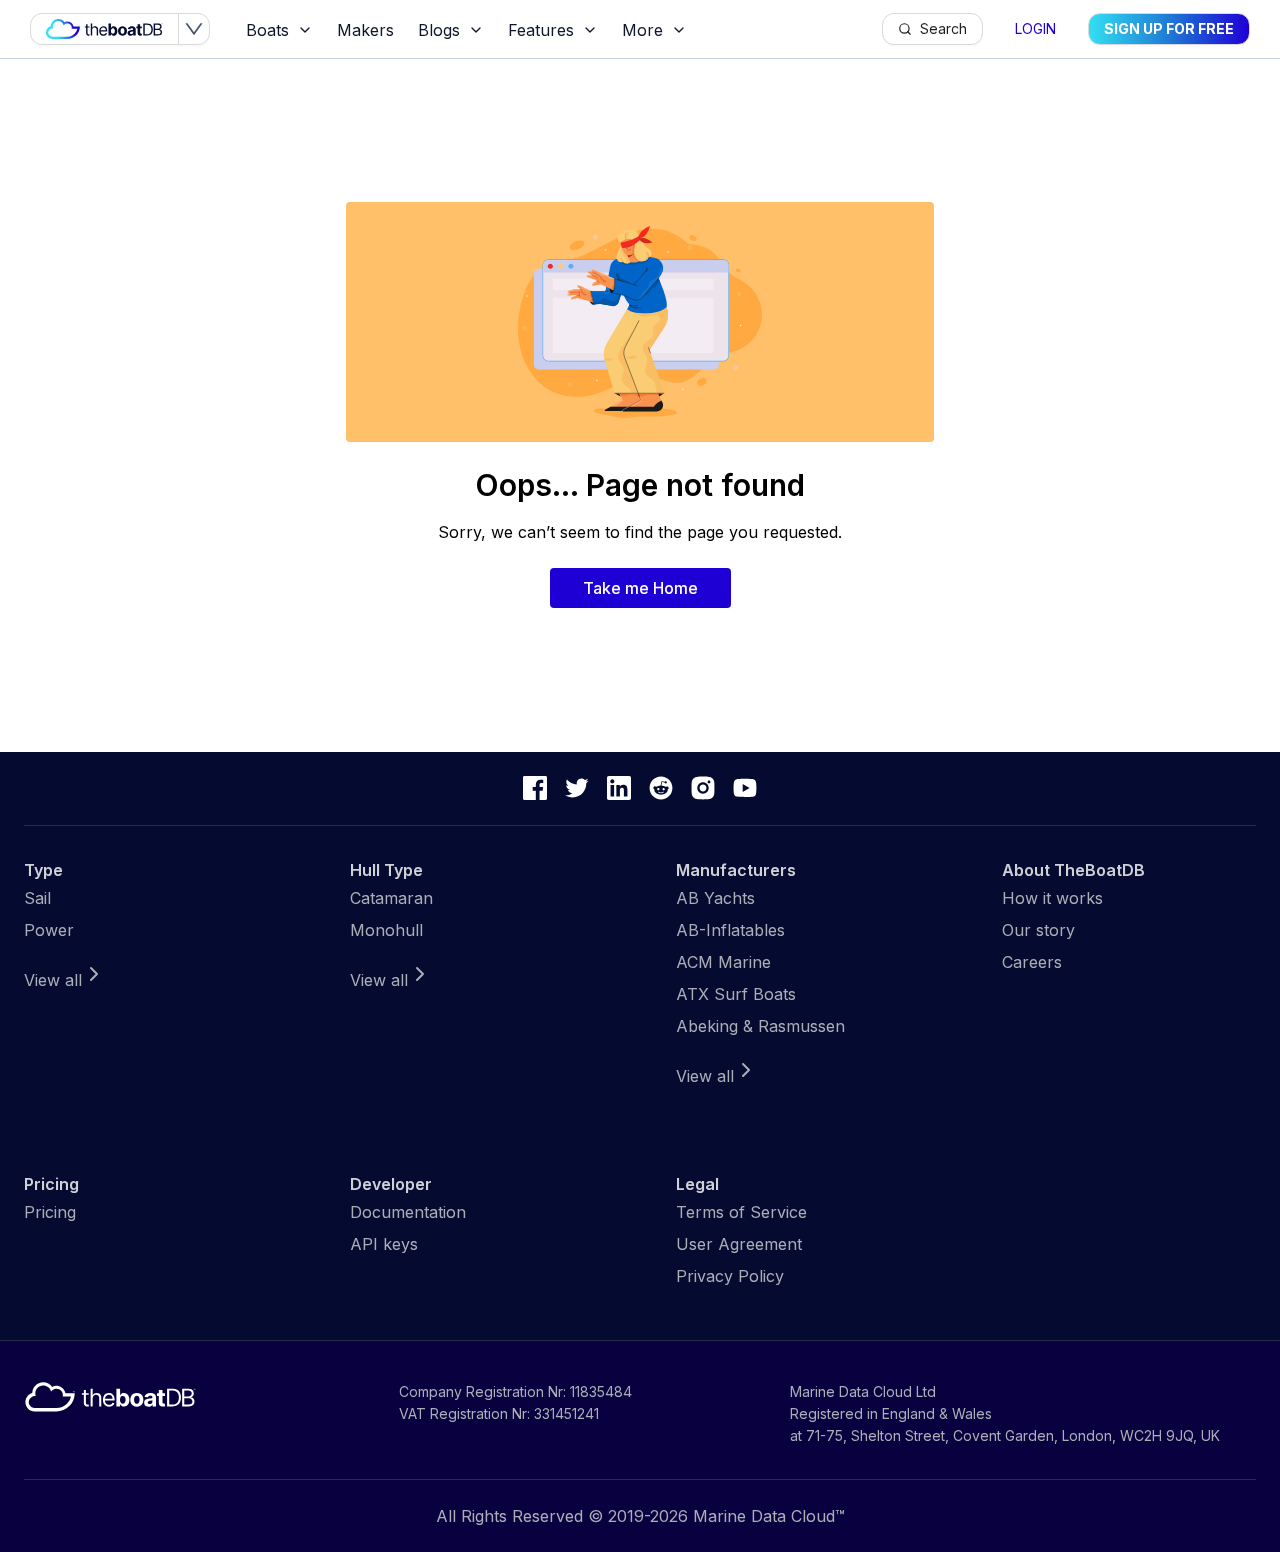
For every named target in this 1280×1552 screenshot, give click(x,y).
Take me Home (640, 588)
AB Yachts (715, 898)
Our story (1038, 930)
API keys (384, 1244)
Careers (1032, 962)
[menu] (558, 29)
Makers (365, 30)
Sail (37, 898)
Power (49, 930)
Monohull (386, 930)
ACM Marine (723, 962)
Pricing (50, 1212)
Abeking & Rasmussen (760, 1026)
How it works (1052, 898)
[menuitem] (279, 30)
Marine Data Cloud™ (769, 1516)
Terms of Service (741, 1212)
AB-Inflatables (730, 930)
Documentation (408, 1212)
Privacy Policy (730, 1276)
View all (53, 980)
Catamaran (391, 898)
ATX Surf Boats (736, 994)
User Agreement (739, 1244)
